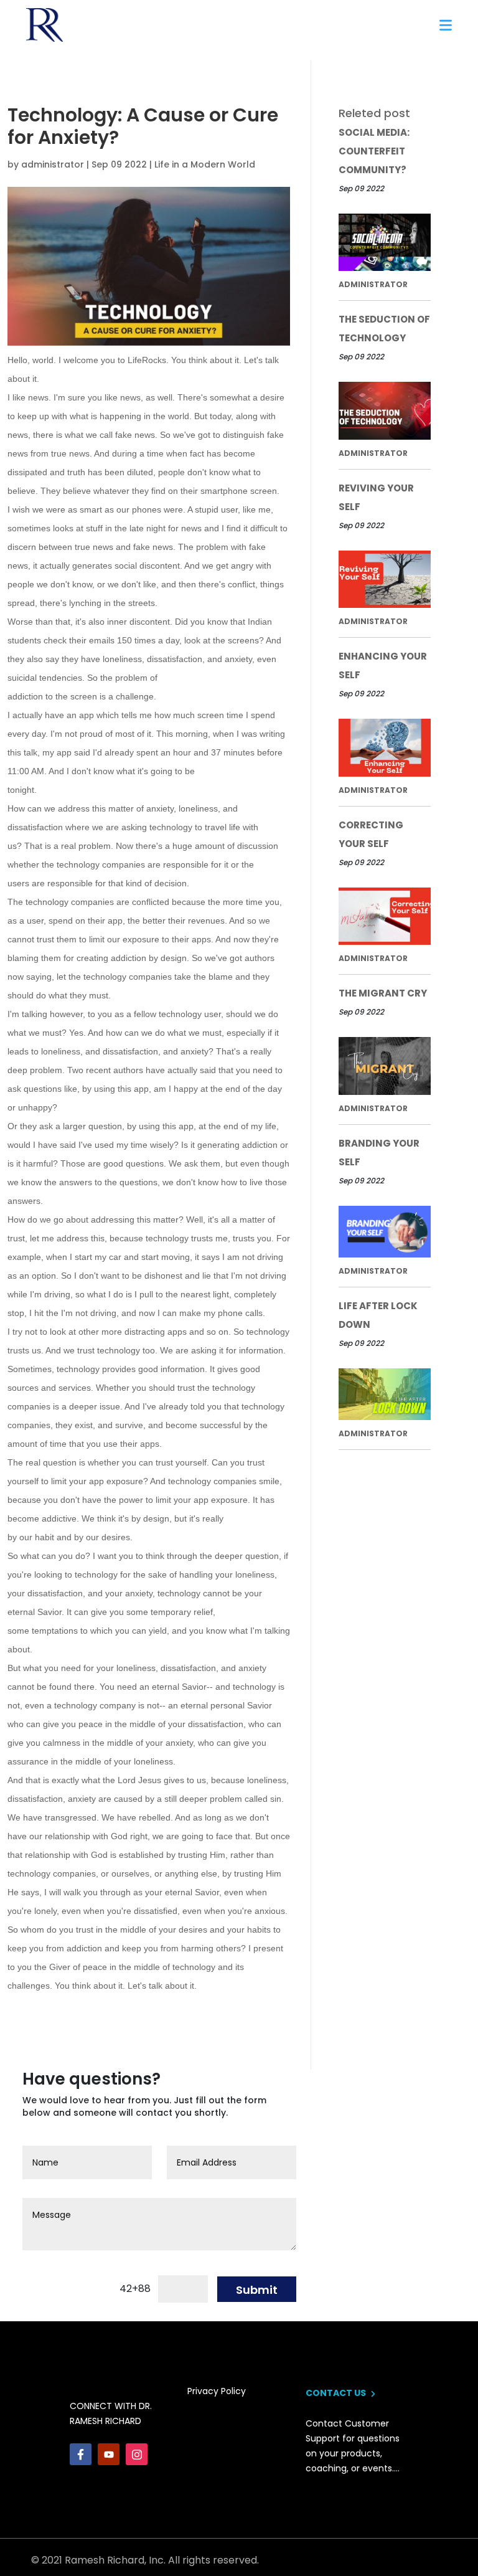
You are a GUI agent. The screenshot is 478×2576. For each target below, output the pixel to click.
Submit (257, 2290)
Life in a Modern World (205, 164)
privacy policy (217, 2391)
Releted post (374, 113)
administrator (53, 164)
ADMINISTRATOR (373, 284)
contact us (337, 2393)
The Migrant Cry (383, 993)
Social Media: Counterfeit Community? (374, 151)
